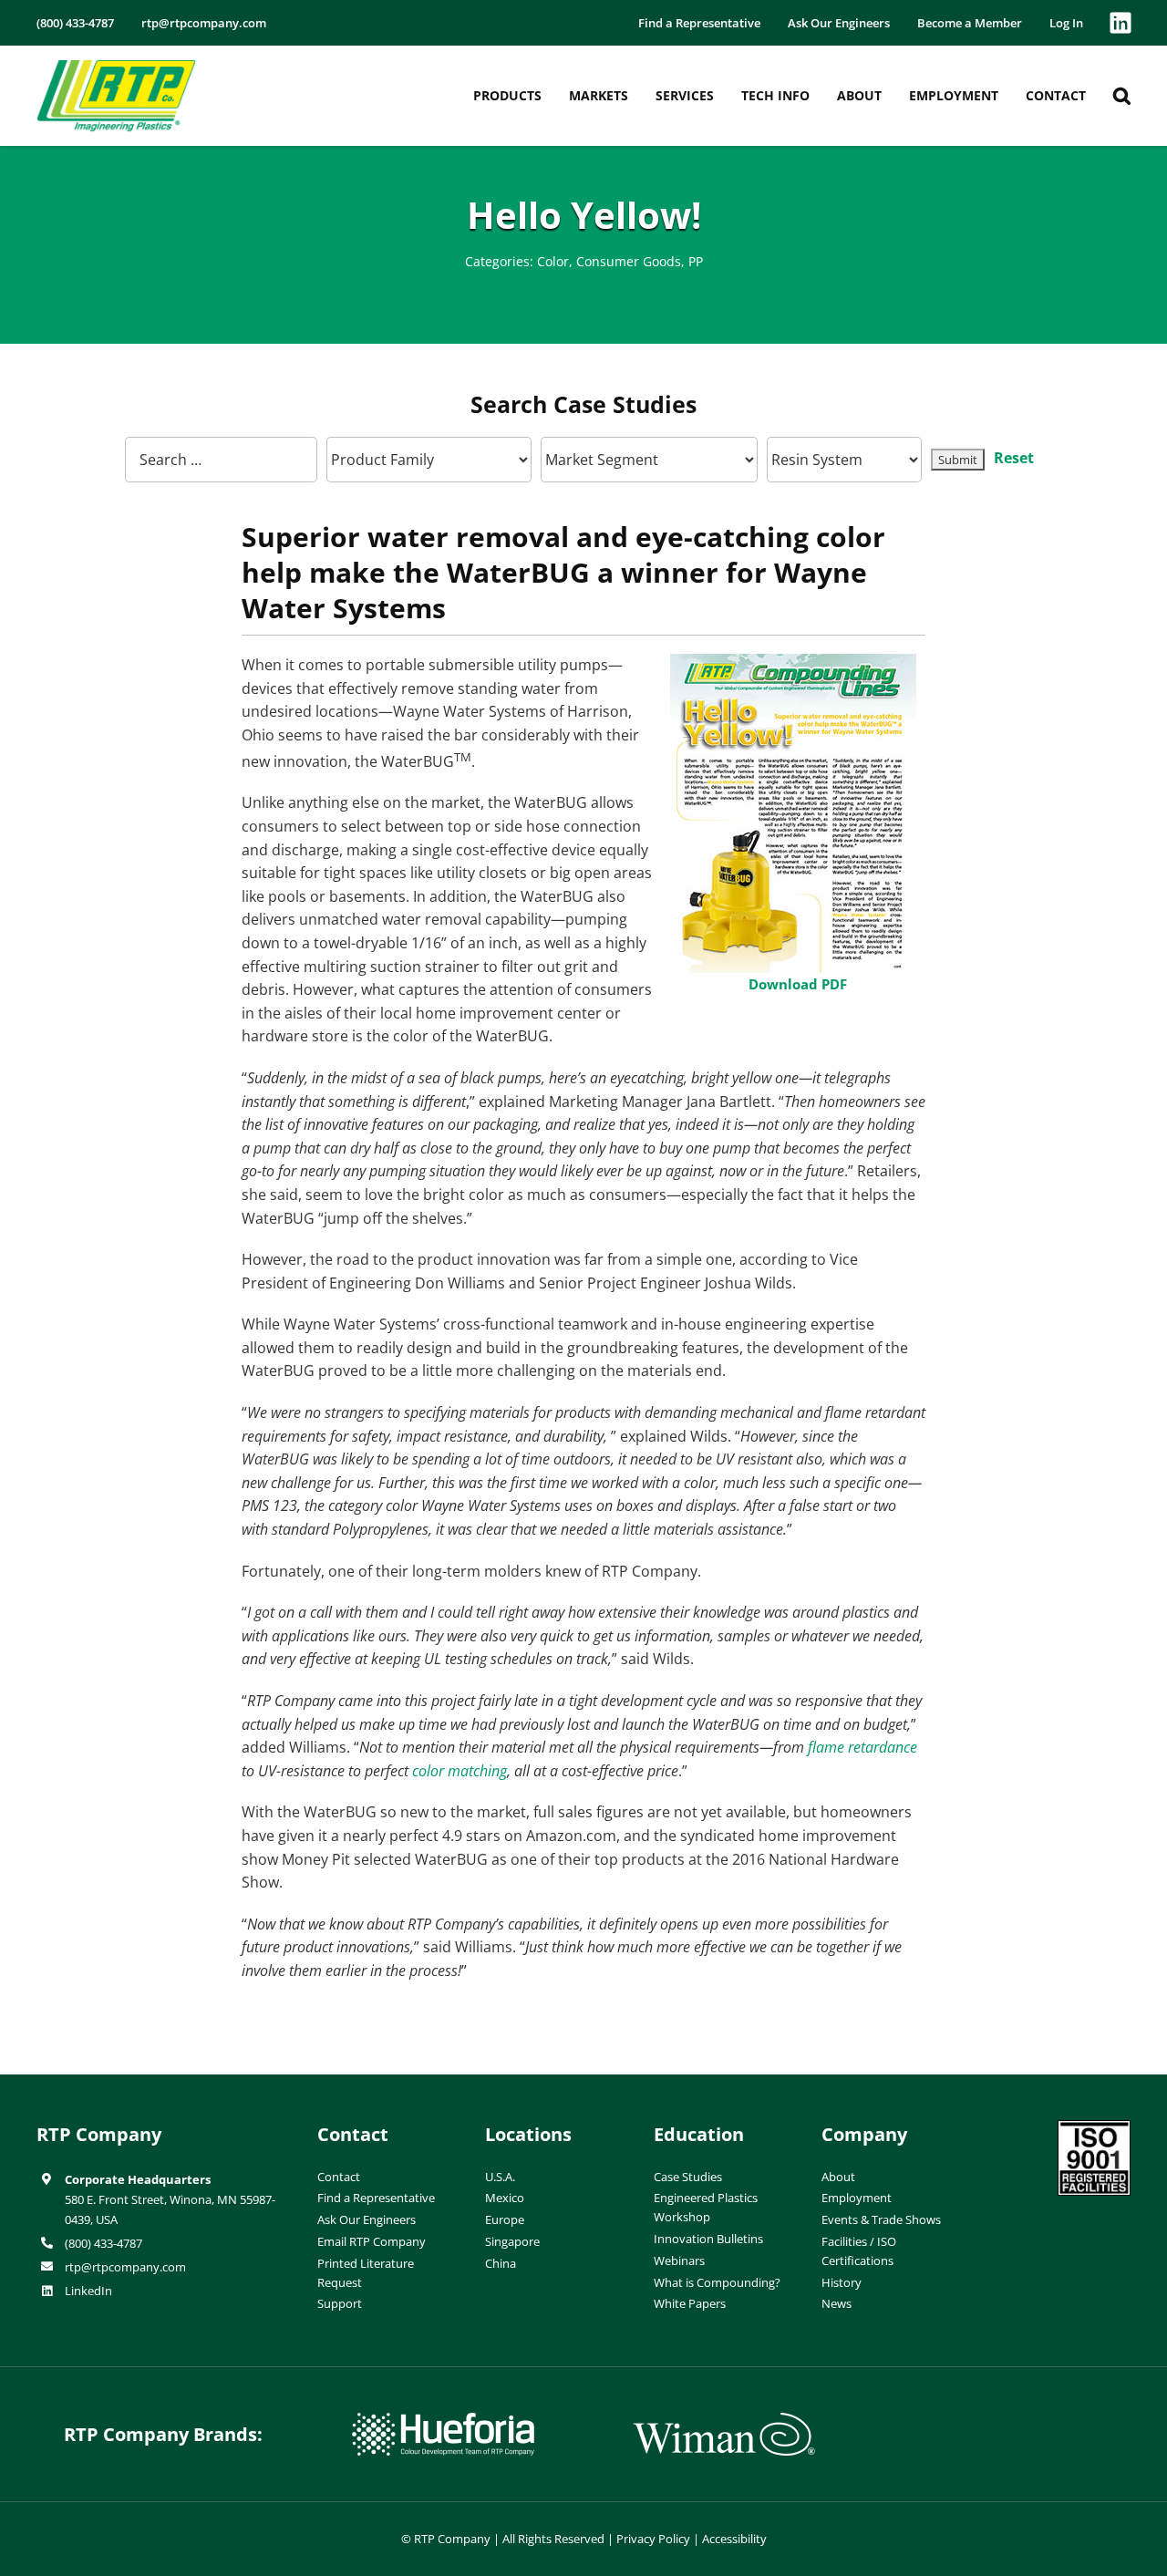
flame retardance (862, 1747)
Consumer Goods (629, 261)
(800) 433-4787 (103, 2243)
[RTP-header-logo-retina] (116, 67)
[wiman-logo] (724, 2420)
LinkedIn (88, 2291)
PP (696, 261)
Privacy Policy (653, 2539)
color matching (460, 1771)
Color (553, 261)
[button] (1122, 96)
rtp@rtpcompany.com (125, 2267)
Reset (1014, 458)
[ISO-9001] (1094, 2127)
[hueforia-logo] (443, 2420)
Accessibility (734, 2539)
